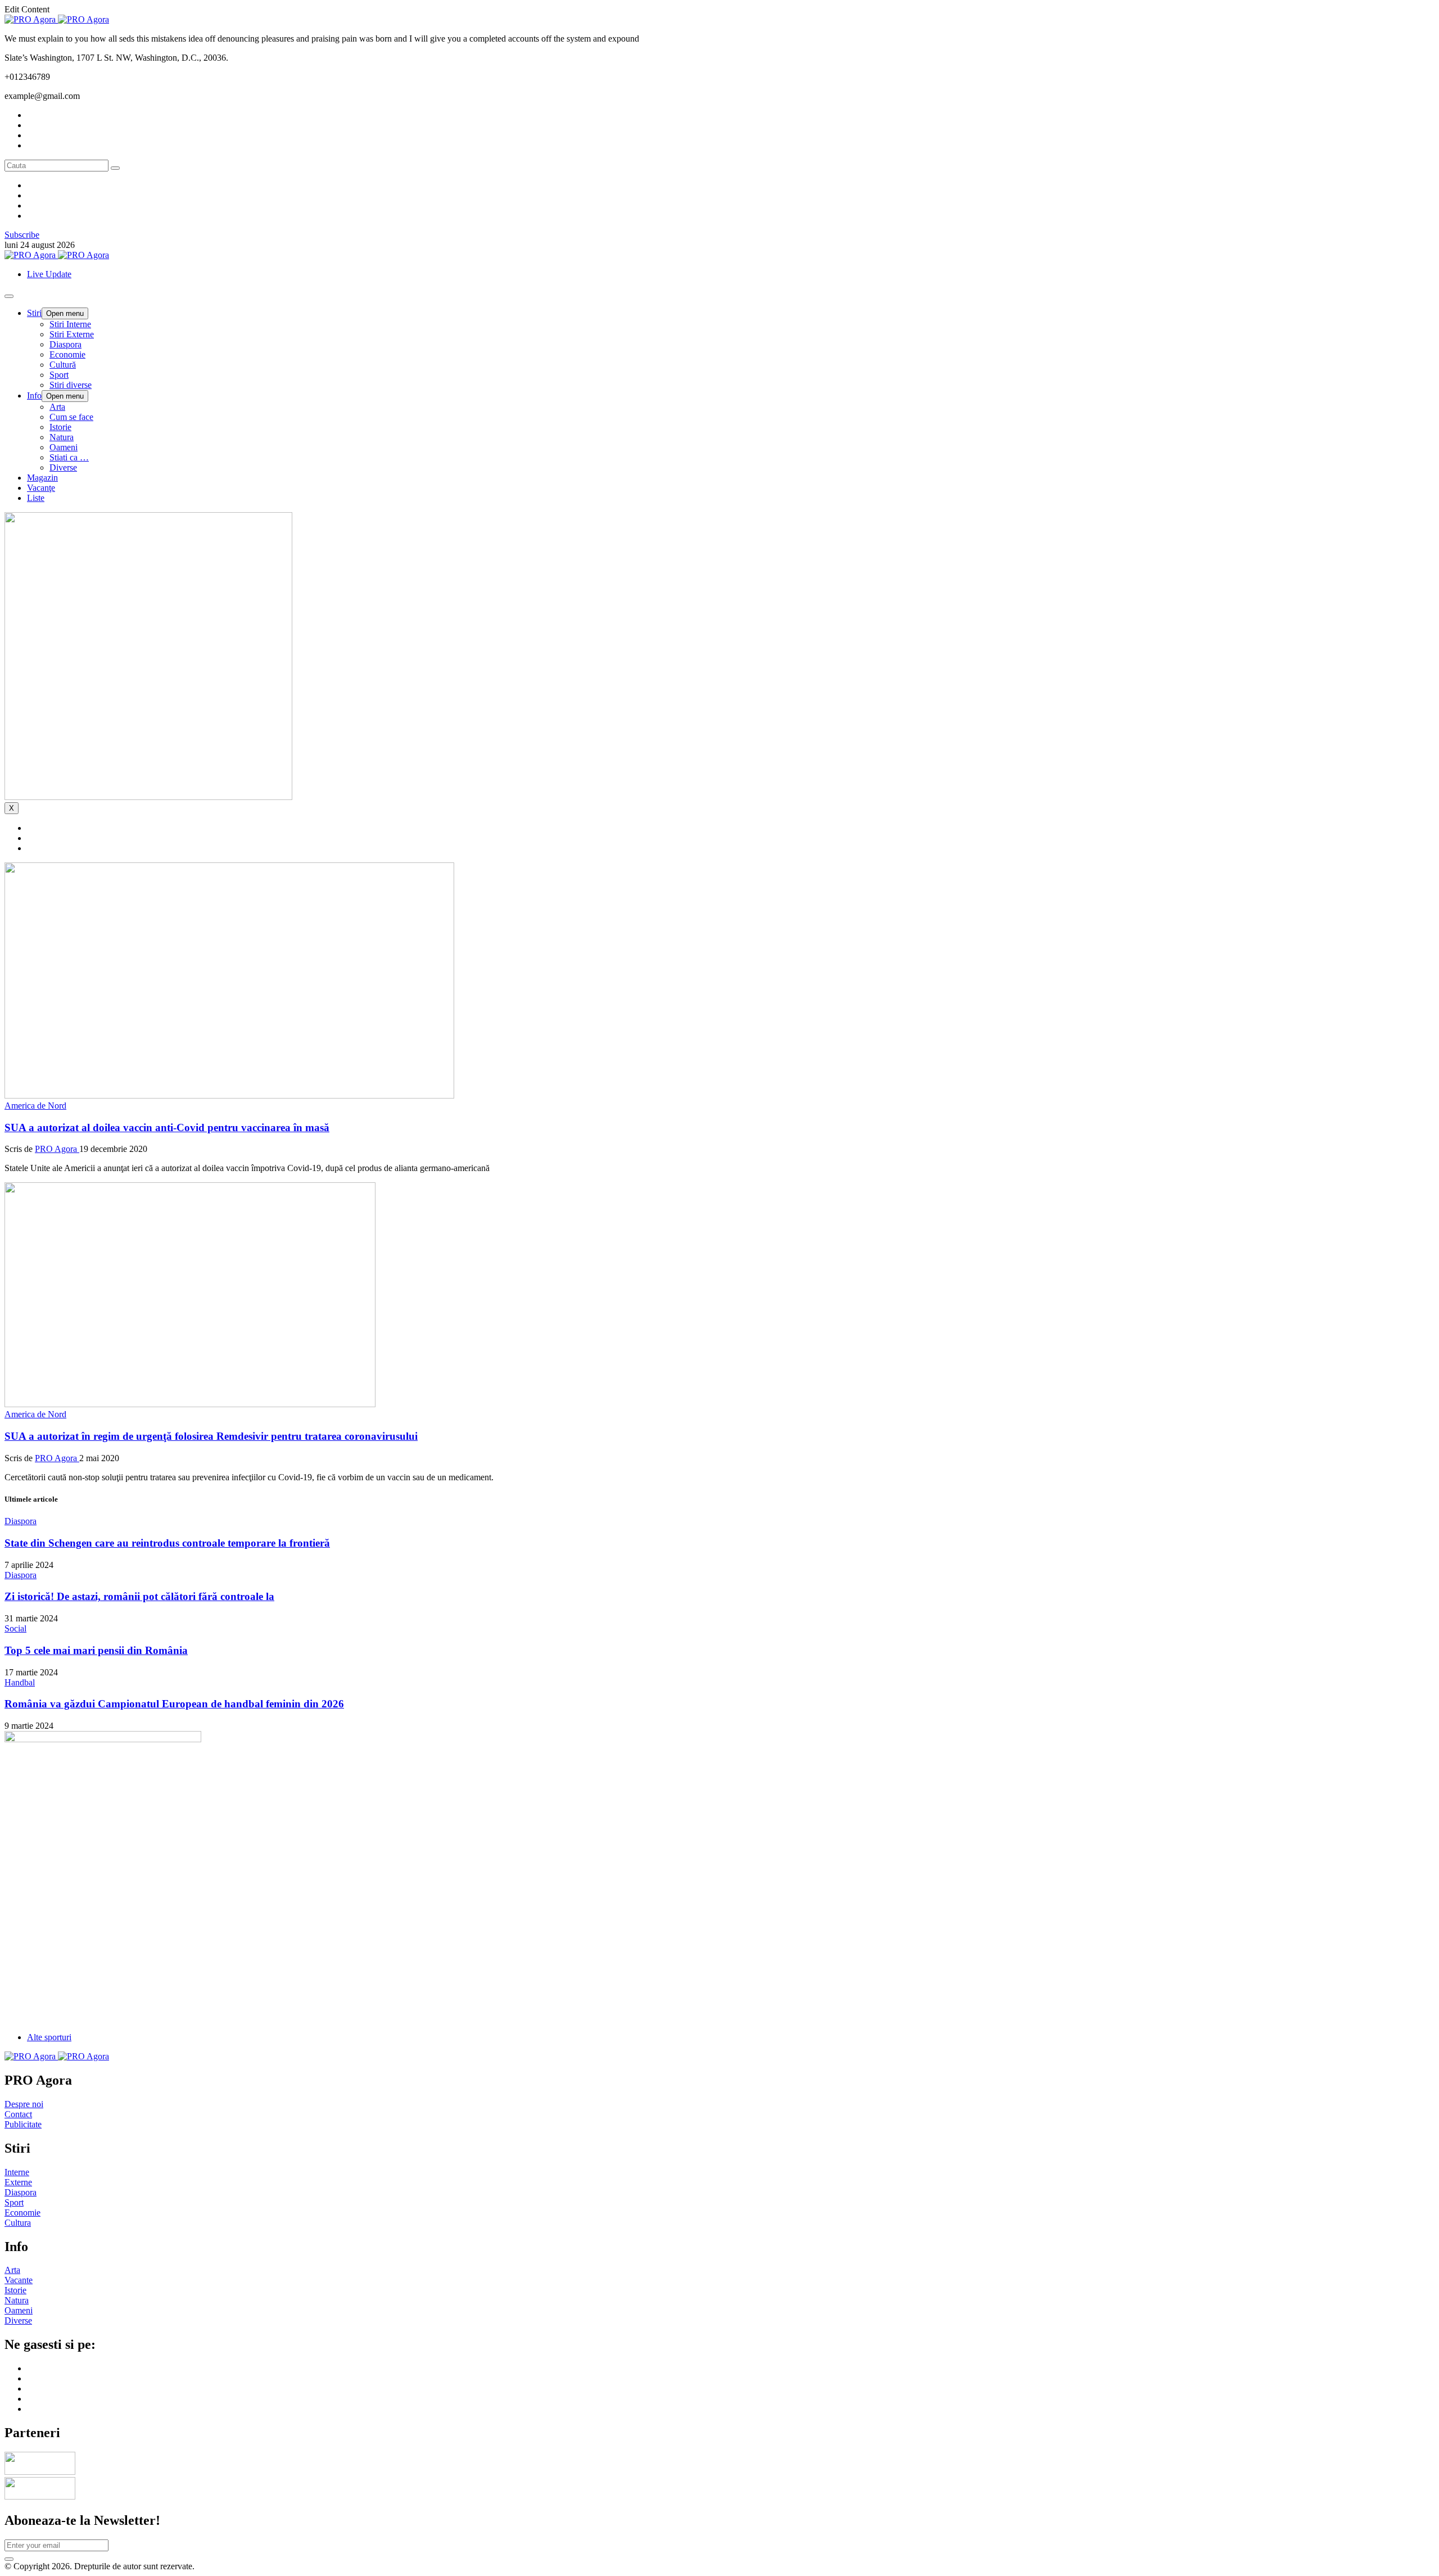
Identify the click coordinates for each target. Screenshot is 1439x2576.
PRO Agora (57, 1149)
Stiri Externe (72, 334)
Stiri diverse (71, 385)
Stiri (34, 313)
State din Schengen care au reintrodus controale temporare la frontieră (167, 1543)
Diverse (63, 467)
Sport (59, 375)
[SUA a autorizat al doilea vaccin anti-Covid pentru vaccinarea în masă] (229, 1095)
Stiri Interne (70, 324)
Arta (57, 407)
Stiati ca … (69, 457)
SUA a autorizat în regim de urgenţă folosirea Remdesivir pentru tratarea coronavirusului (211, 1436)
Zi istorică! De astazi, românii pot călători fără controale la (139, 1596)
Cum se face (71, 417)
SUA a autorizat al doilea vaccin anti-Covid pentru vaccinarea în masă (167, 1127)
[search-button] (115, 168)
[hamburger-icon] (9, 296)
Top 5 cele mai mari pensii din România (96, 1650)
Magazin (42, 478)
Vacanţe (41, 488)
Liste (36, 498)
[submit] (9, 2559)
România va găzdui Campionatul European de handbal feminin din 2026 (174, 1704)
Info (34, 396)
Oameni (64, 447)
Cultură (63, 365)
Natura (62, 437)
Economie (67, 354)
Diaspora (65, 344)
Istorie (60, 427)
